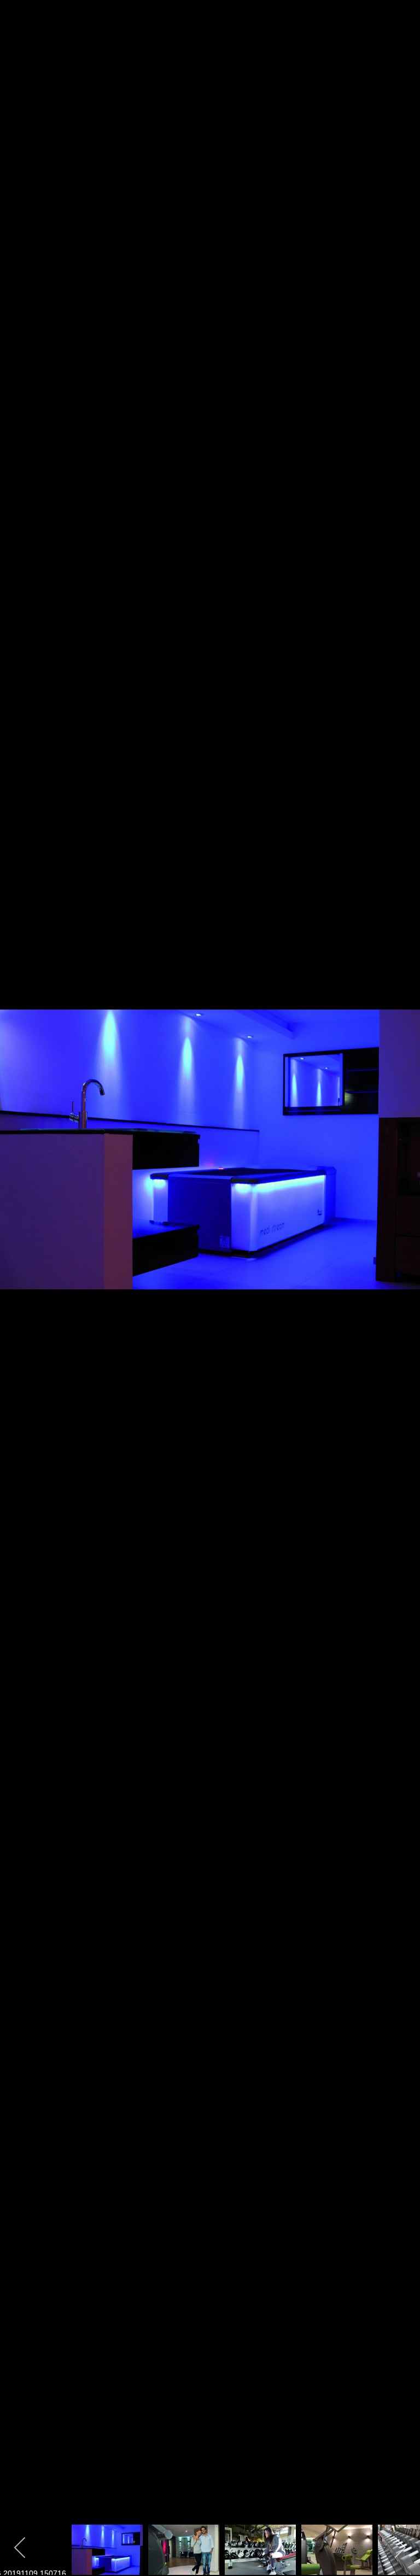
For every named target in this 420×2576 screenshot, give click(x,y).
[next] (401, 1272)
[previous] (19, 1272)
